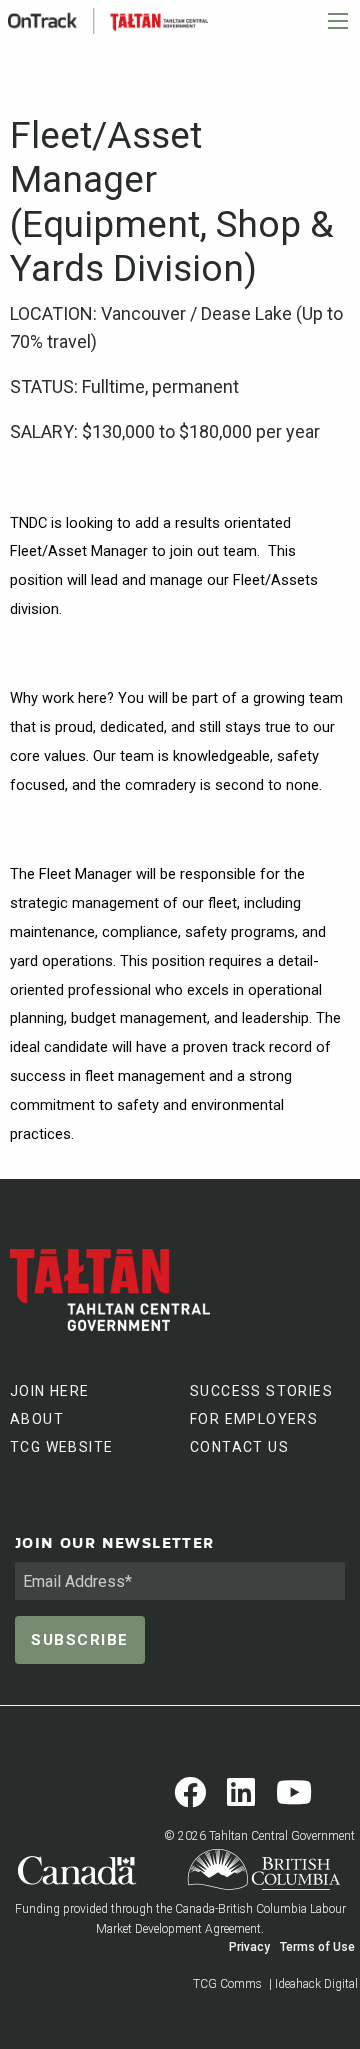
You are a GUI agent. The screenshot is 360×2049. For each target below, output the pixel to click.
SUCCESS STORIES (261, 1391)
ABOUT (37, 1419)
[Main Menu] (338, 21)
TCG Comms (227, 1984)
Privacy (249, 1947)
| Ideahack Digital (313, 1984)
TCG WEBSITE (61, 1447)
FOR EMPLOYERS (254, 1419)
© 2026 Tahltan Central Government (259, 1836)
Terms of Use (317, 1947)
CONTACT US (239, 1447)
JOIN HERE (50, 1391)
